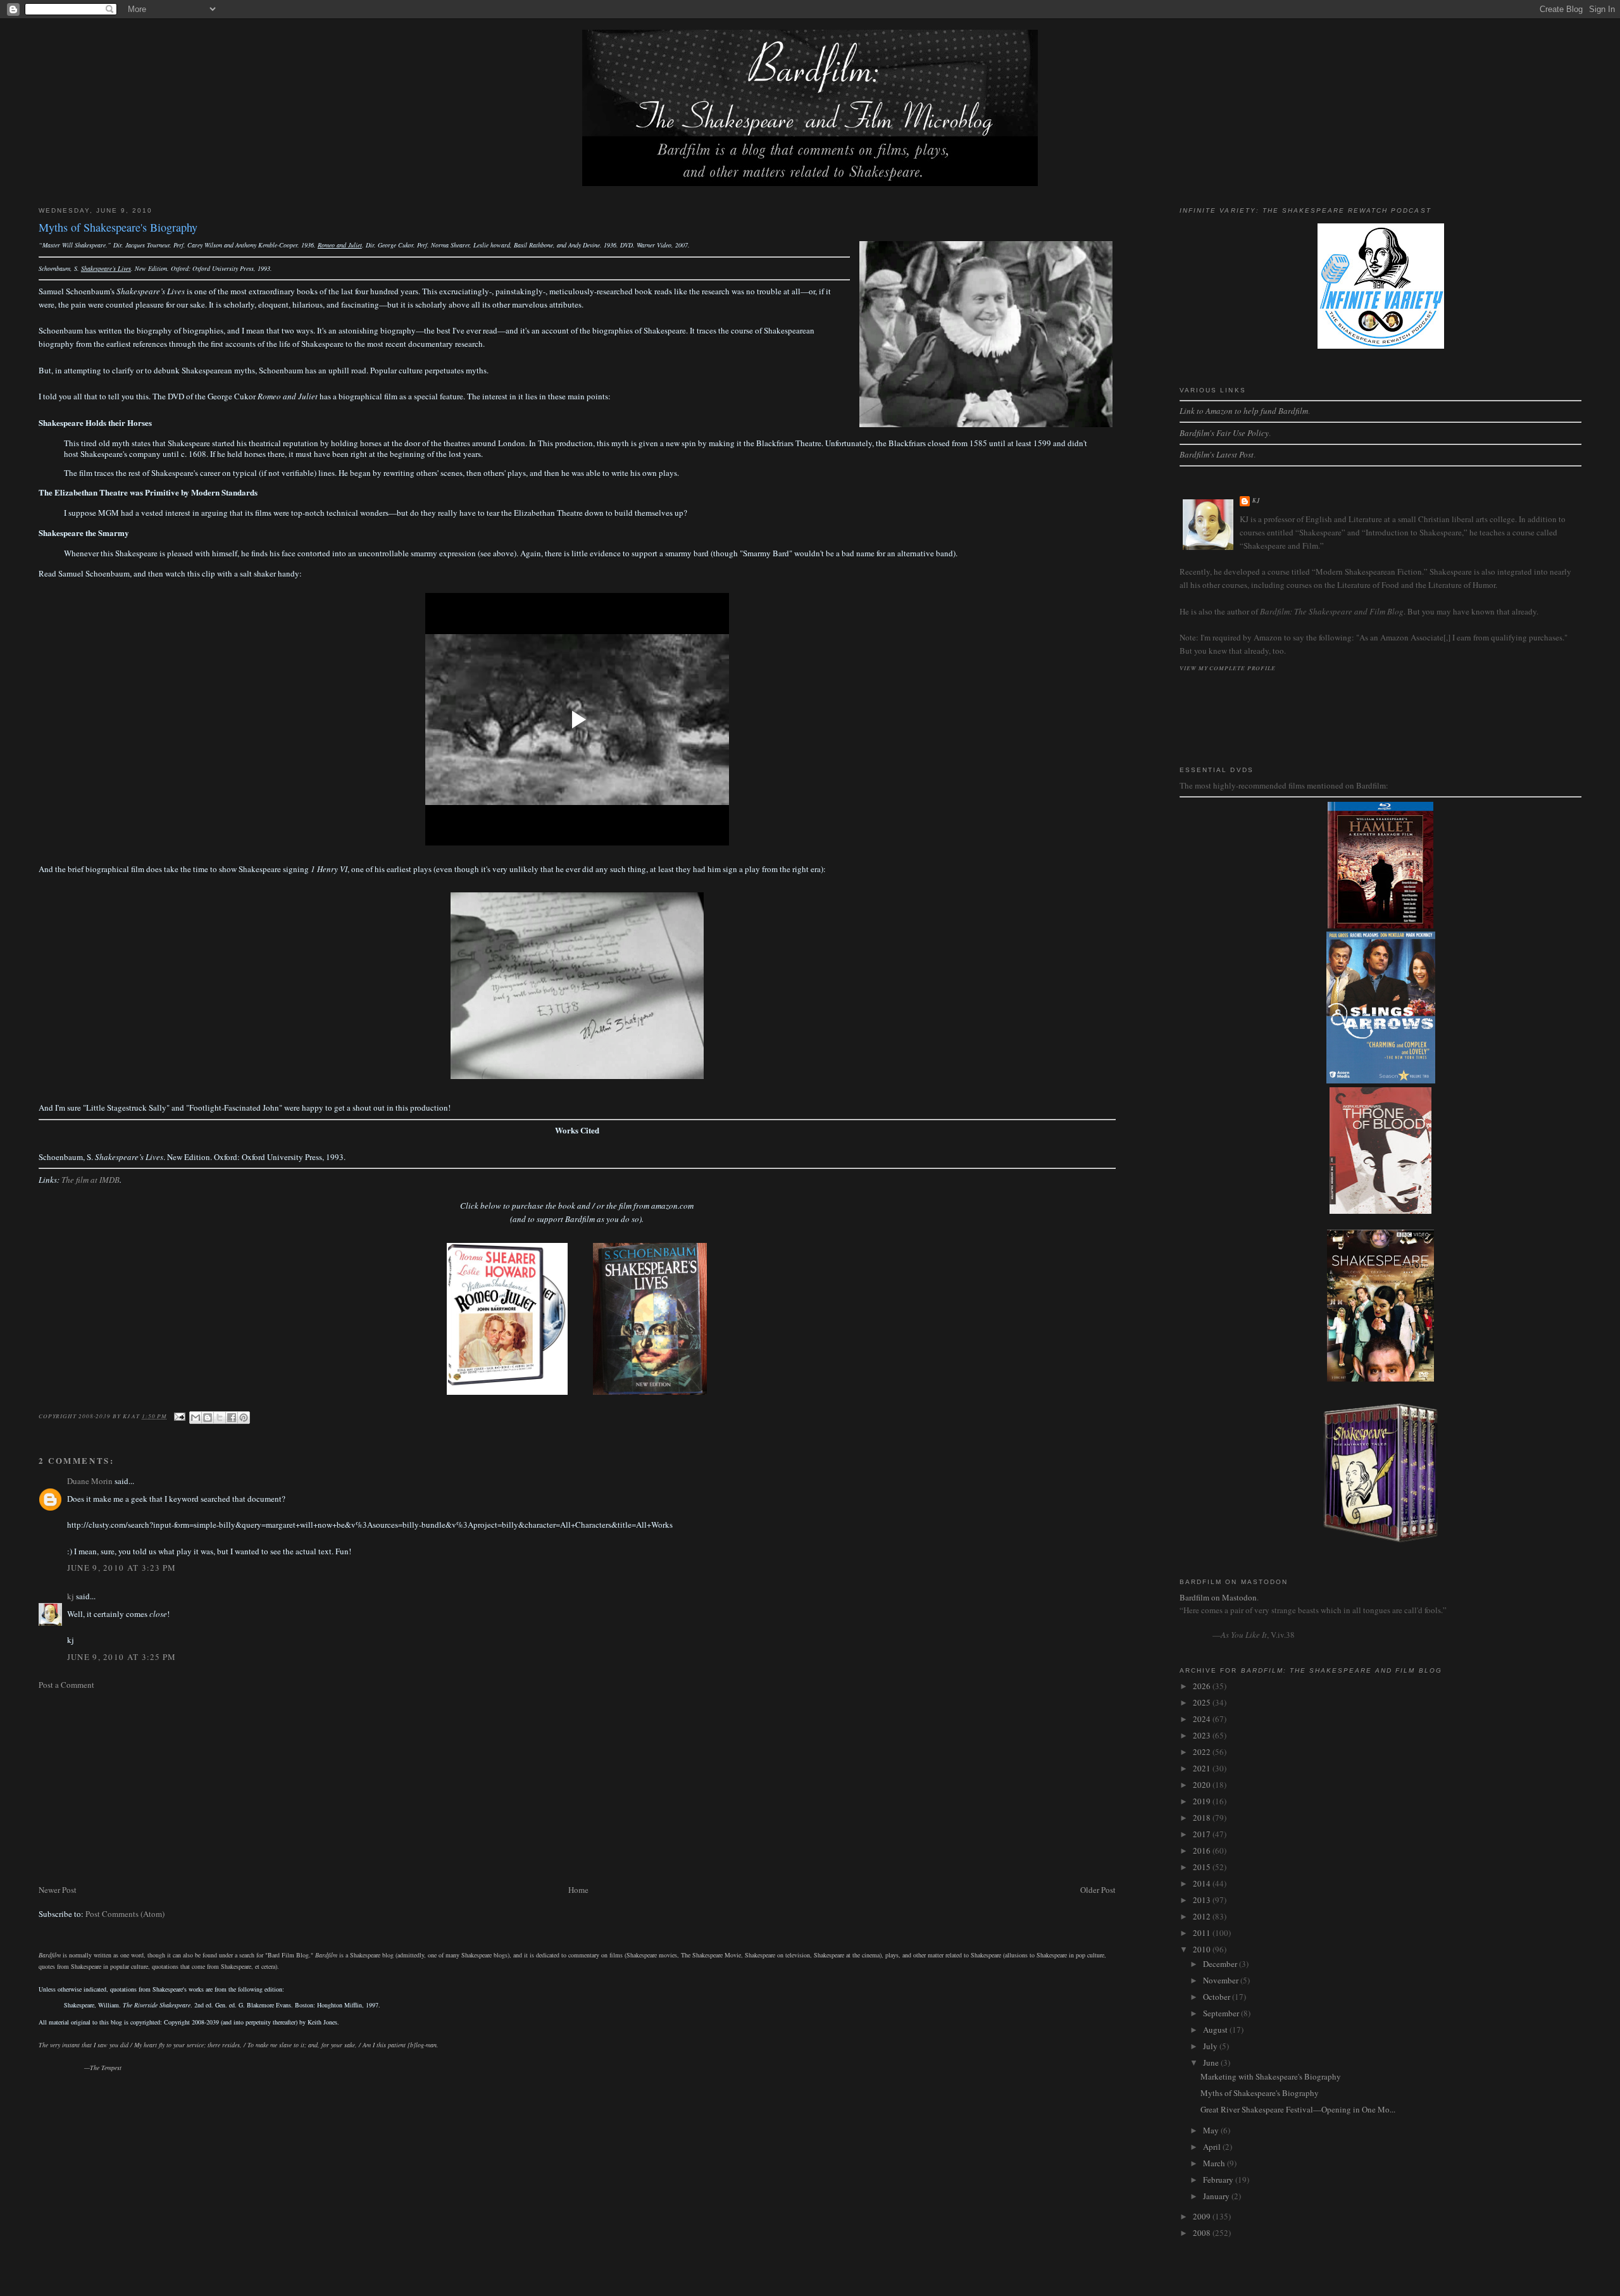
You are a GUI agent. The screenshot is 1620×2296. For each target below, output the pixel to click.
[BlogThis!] (208, 1418)
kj (71, 1596)
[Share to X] (220, 1418)
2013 (1203, 1900)
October (1218, 1997)
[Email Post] (179, 1416)
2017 (1203, 1834)
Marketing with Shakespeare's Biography (1271, 2076)
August (1216, 2030)
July (1211, 2046)
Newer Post (58, 1890)
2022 (1203, 1752)
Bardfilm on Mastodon (1218, 1597)
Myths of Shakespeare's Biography (1260, 2093)
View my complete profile (1228, 668)
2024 (1203, 1719)
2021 (1203, 1768)
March (1215, 2163)
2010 (1203, 1949)
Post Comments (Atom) (125, 1914)
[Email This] (196, 1418)
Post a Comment (66, 1685)
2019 (1203, 1801)
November (1222, 1980)
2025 (1203, 1702)
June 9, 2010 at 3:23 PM (122, 1568)
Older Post (1098, 1890)
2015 (1203, 1867)
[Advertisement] (418, 1787)
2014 (1203, 1883)
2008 (1203, 2233)
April (1213, 2147)
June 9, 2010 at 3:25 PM (122, 1657)
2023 (1203, 1735)
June (1212, 2062)
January (1217, 2196)
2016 (1203, 1850)
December (1221, 1964)
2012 (1203, 1916)
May (1212, 2130)
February (1219, 2180)
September (1222, 2013)
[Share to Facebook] (232, 1418)
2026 (1203, 1686)
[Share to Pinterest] (244, 1418)
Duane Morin (90, 1481)
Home (578, 1890)
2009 (1203, 2216)
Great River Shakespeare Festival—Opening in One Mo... (1298, 2109)
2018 (1203, 1818)
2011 (1203, 1933)
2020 (1203, 1785)
